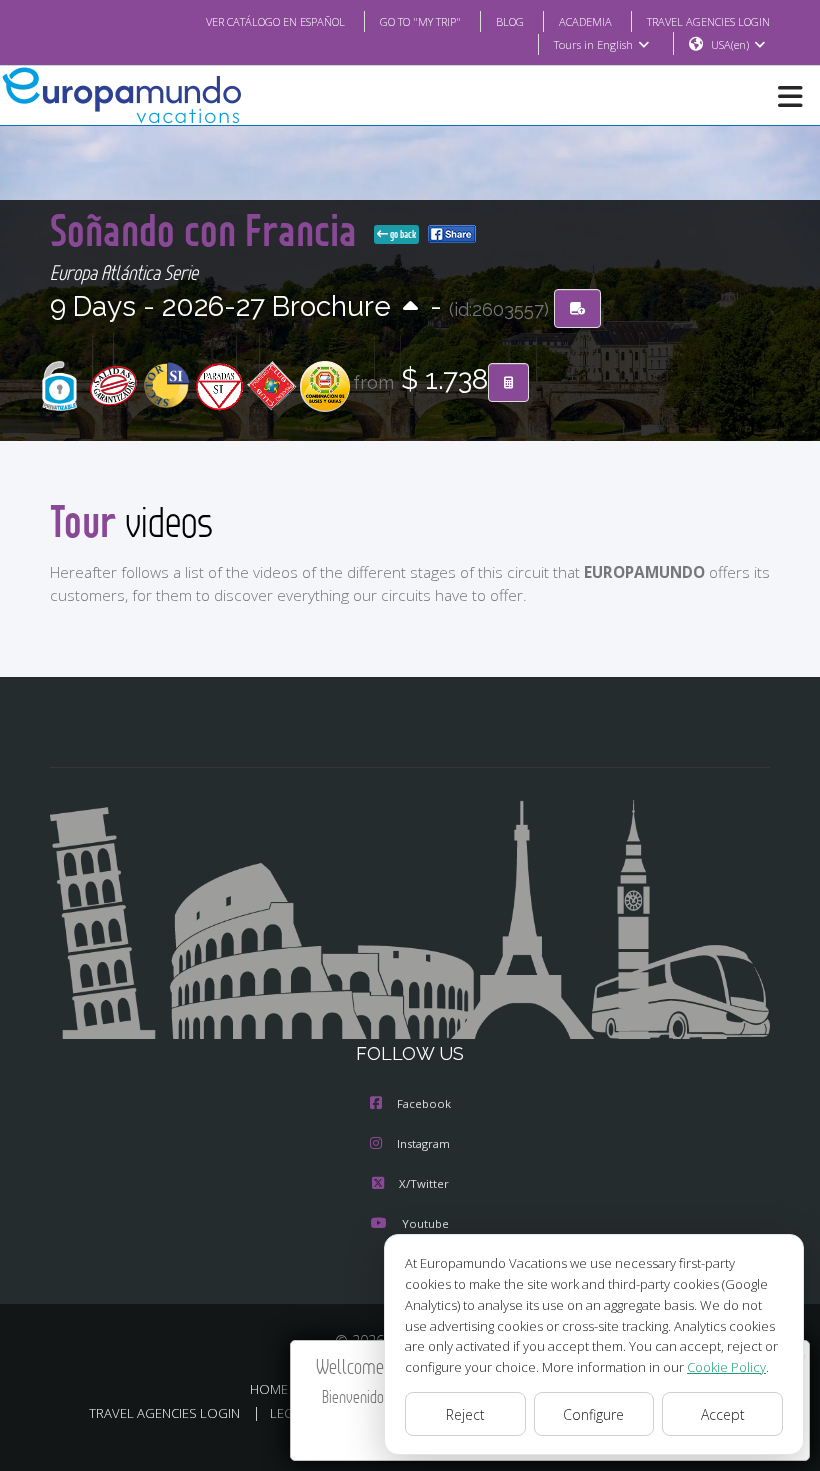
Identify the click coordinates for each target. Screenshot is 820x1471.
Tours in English (593, 44)
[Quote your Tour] (508, 383)
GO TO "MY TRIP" (420, 21)
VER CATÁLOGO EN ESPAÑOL (275, 21)
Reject (465, 1414)
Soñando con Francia (208, 229)
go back (402, 234)
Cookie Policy (726, 1367)
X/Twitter (424, 1183)
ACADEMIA (585, 21)
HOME (269, 1389)
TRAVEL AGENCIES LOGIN (708, 21)
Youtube (425, 1223)
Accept (723, 1414)
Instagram (423, 1143)
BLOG (510, 21)
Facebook (424, 1103)
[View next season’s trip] (410, 307)
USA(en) (730, 44)
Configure (593, 1414)
